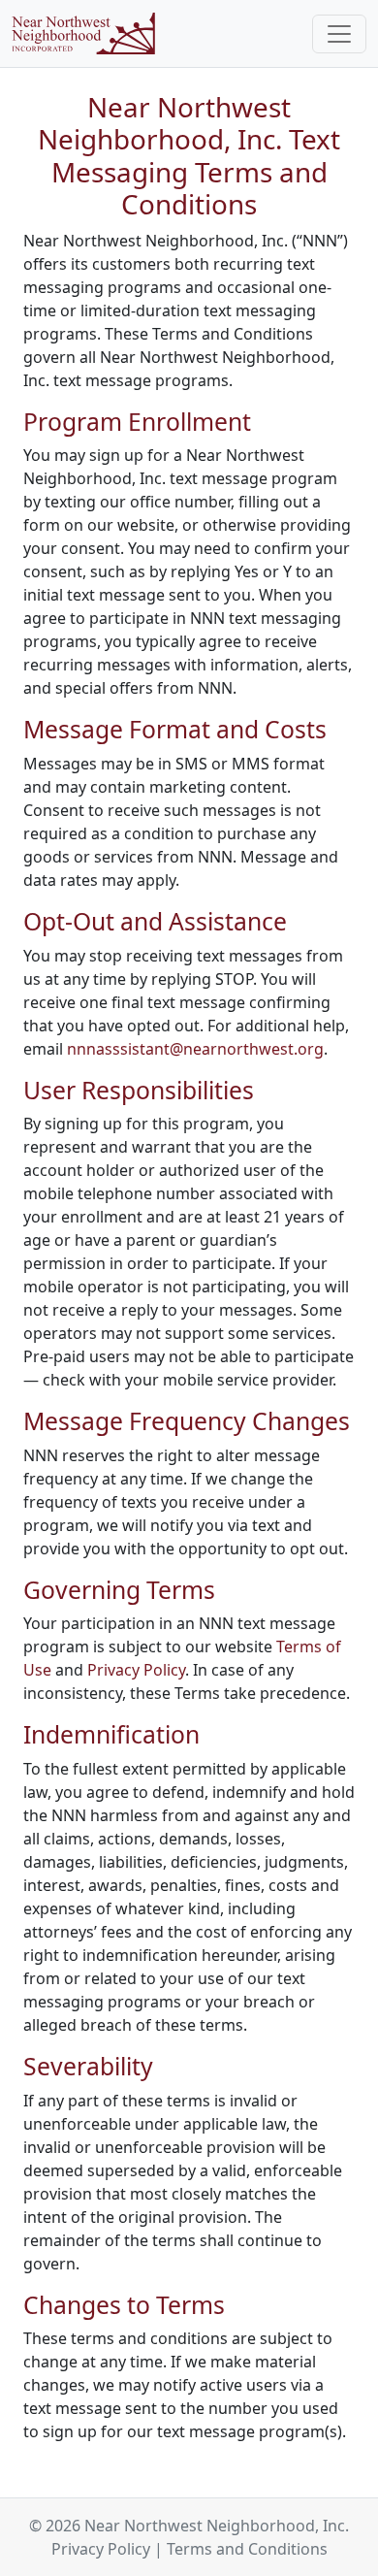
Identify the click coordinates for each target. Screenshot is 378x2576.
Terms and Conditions (247, 2549)
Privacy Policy (136, 1670)
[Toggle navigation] (339, 34)
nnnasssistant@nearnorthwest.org (195, 1049)
